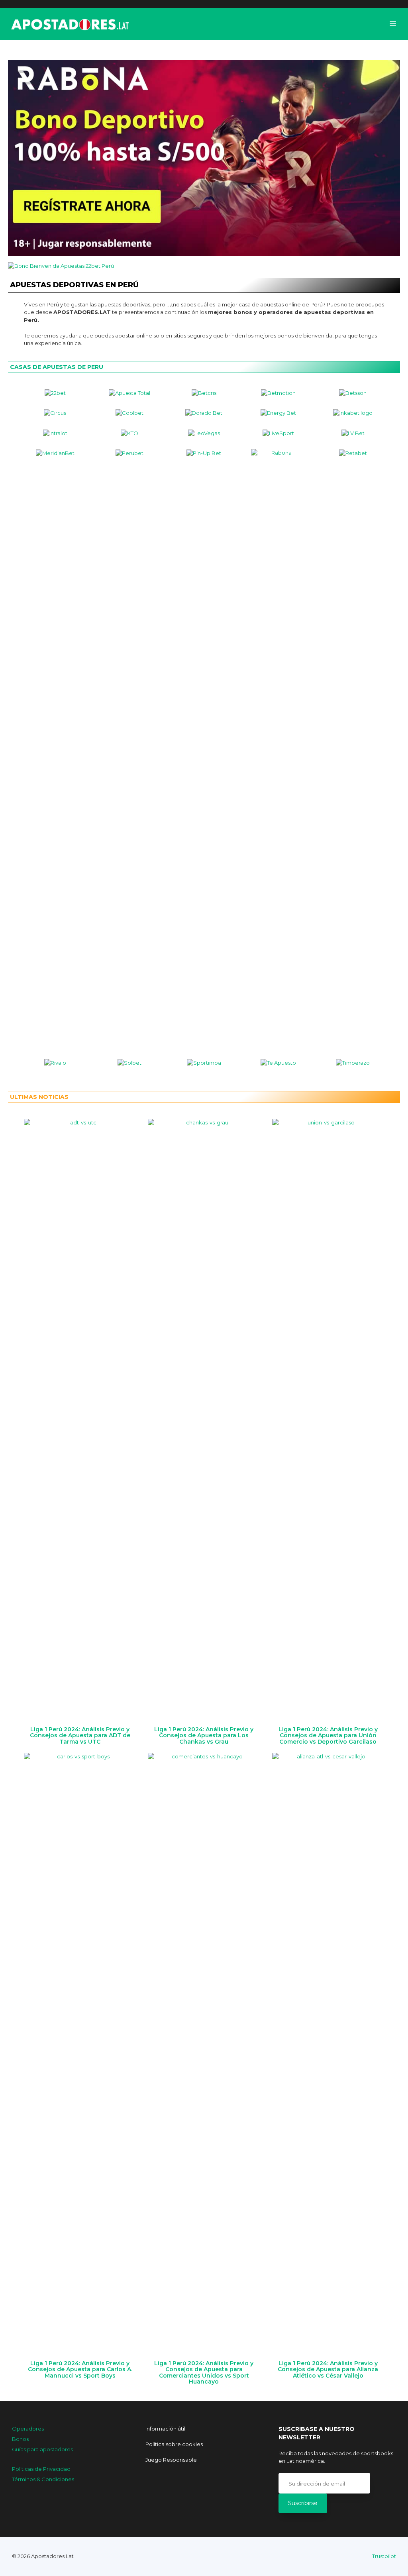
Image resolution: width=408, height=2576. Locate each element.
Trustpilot (384, 2556)
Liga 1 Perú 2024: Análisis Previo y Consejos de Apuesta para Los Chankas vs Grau (204, 1735)
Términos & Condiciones (43, 2479)
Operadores (28, 2429)
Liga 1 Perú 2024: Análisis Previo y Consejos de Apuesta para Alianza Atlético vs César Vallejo (328, 2369)
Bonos (20, 2439)
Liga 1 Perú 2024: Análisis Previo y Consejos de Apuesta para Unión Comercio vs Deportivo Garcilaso (328, 1735)
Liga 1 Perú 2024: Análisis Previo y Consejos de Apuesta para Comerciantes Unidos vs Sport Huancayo (204, 2372)
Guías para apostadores (42, 2449)
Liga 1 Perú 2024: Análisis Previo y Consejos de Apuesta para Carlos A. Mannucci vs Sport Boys (80, 2369)
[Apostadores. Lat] (69, 24)
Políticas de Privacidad (41, 2469)
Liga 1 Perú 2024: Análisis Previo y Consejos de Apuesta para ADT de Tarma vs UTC (80, 1735)
